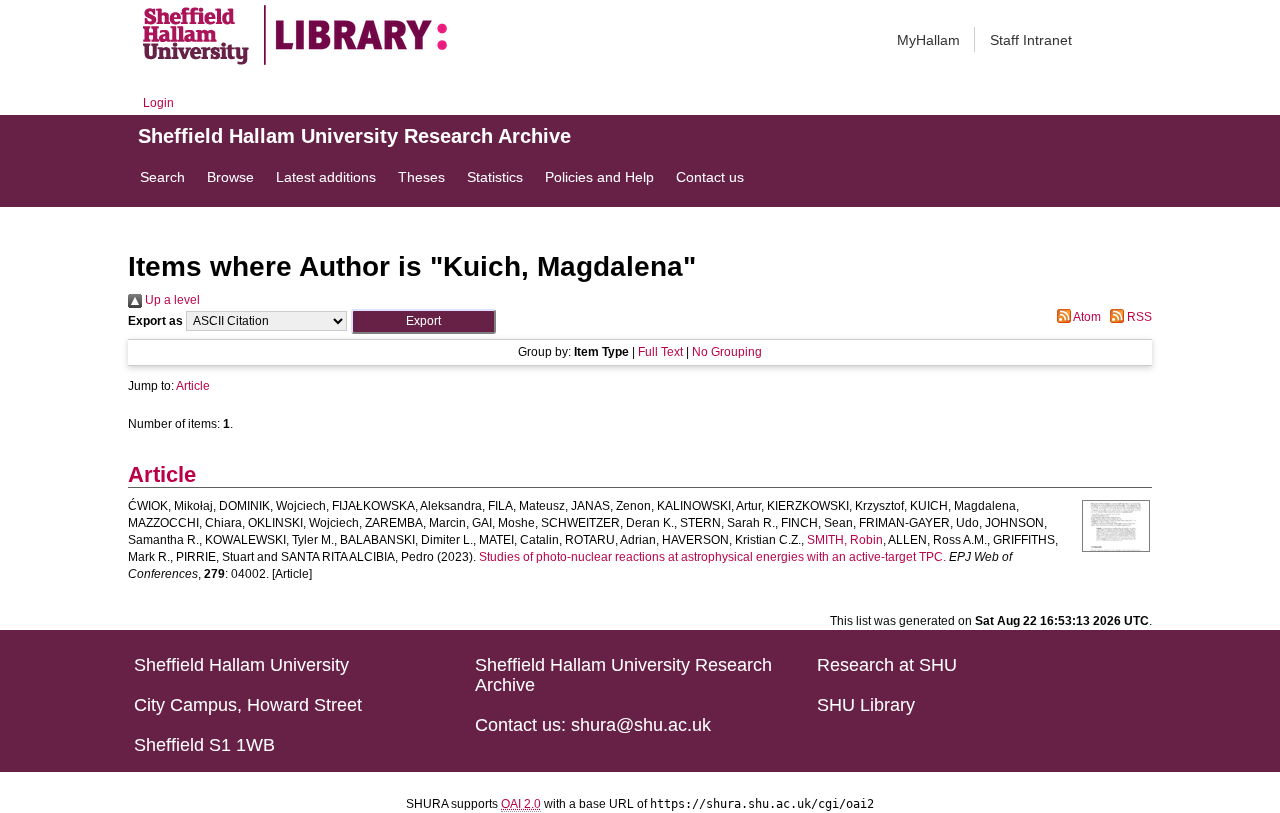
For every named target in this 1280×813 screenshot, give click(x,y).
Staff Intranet (1031, 40)
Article (193, 386)
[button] (423, 321)
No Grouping (727, 352)
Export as (155, 321)
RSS (1138, 317)
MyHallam (928, 40)
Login (158, 103)
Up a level (171, 300)
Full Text (660, 352)
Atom (1086, 317)
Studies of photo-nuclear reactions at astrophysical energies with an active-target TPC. (712, 557)
